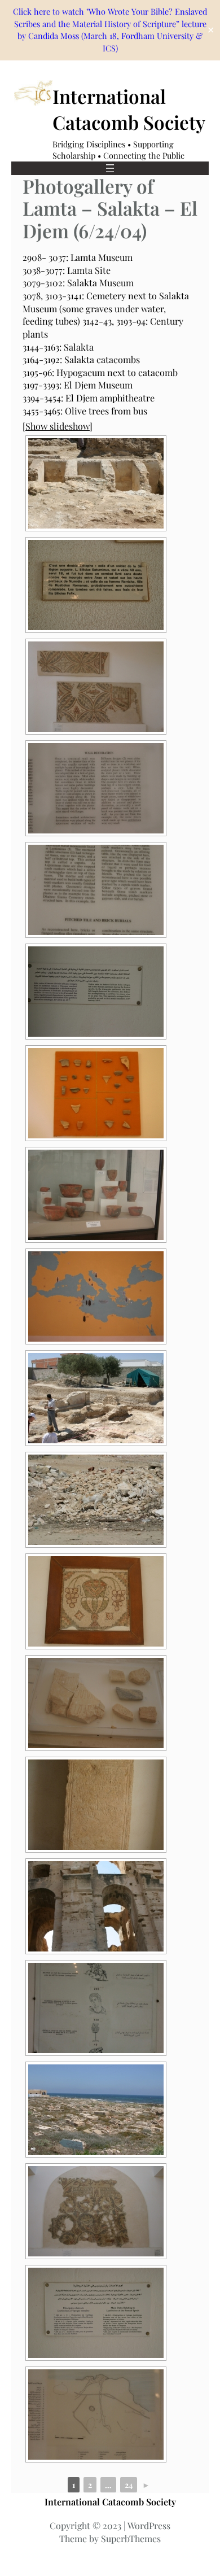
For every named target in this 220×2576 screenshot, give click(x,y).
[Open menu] (110, 168)
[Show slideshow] (58, 426)
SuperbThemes (131, 2538)
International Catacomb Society (110, 2502)
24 (129, 2485)
